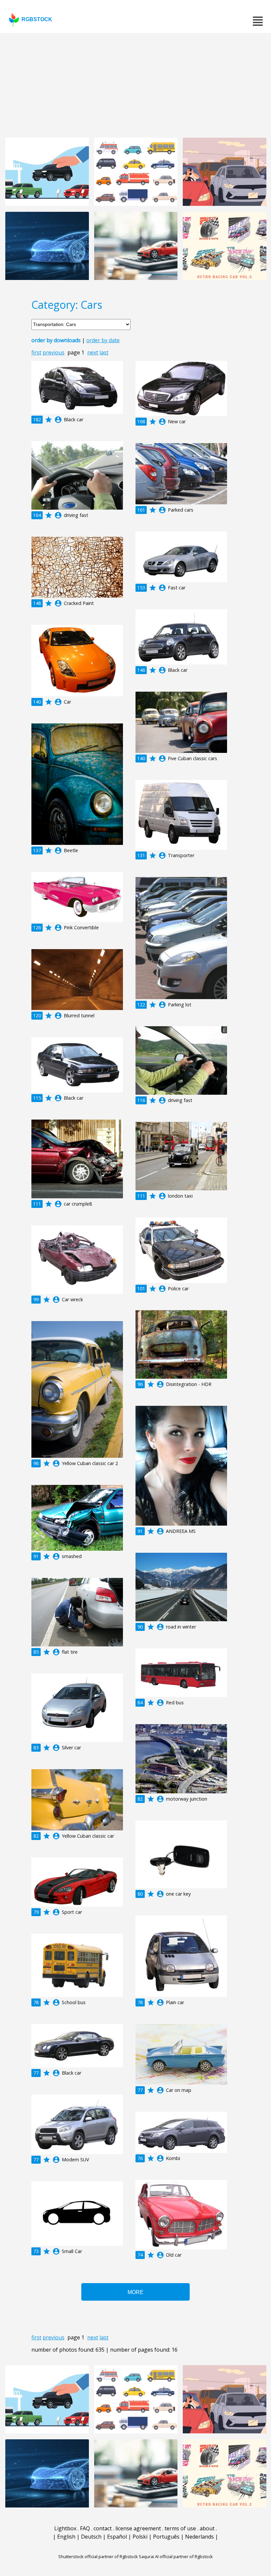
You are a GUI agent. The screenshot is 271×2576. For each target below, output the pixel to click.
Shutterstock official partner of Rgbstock (98, 2556)
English (66, 2537)
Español (117, 2537)
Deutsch (91, 2537)
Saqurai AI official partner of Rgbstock (176, 2556)
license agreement (138, 2528)
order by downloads (56, 340)
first (36, 352)
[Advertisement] (135, 83)
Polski (140, 2537)
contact (103, 2528)
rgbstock (37, 19)
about (207, 2528)
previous (54, 352)
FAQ (85, 2528)
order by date (103, 340)
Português (166, 2537)
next (93, 352)
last (104, 352)
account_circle (58, 420)
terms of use (180, 2528)
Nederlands (199, 2537)
